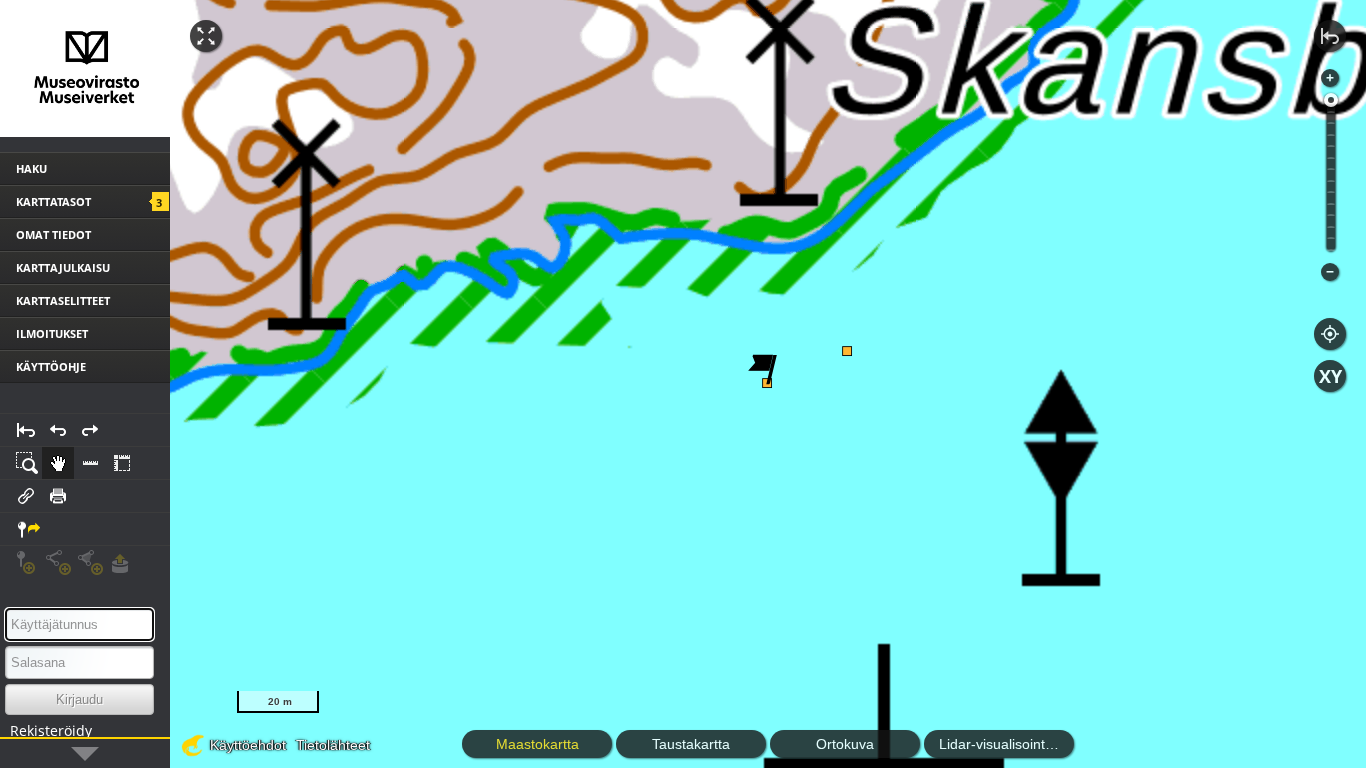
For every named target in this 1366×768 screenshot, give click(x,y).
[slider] (1331, 100)
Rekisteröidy (51, 730)
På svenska (36, 751)
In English (119, 751)
